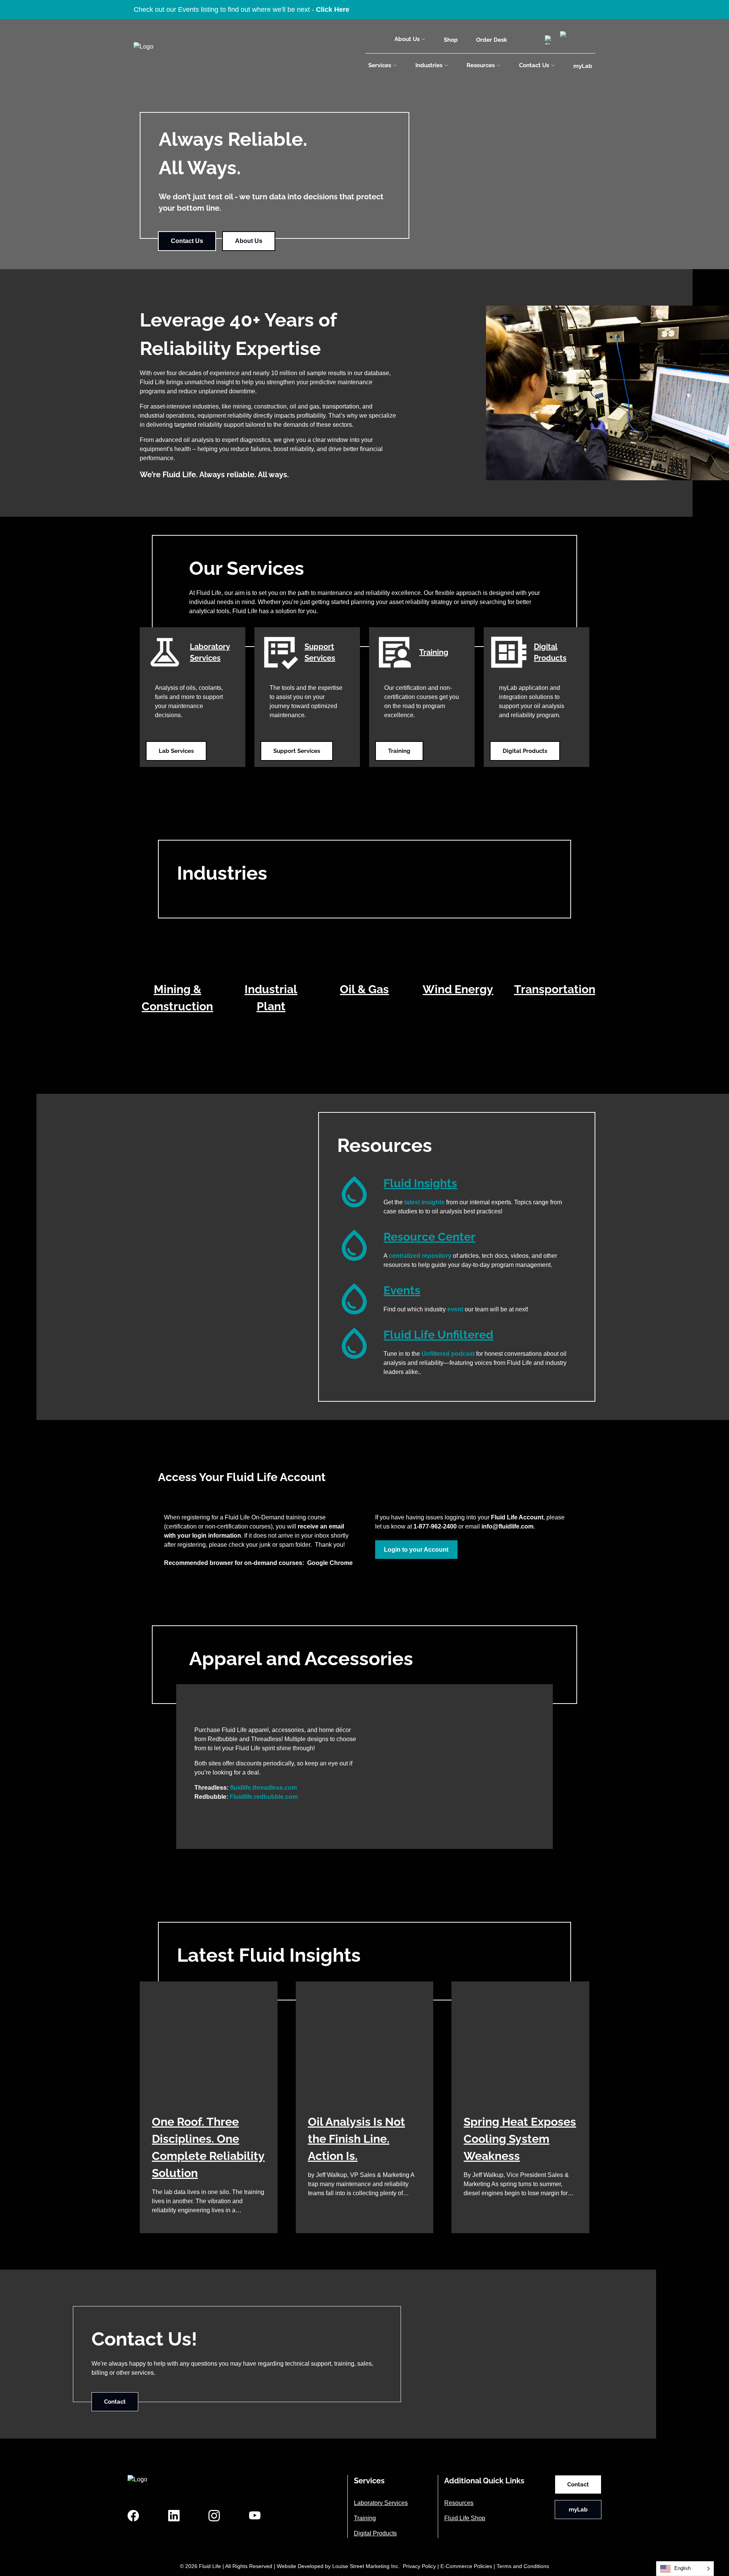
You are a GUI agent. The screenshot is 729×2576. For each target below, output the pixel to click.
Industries (429, 65)
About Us (407, 39)
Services (380, 65)
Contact (115, 2402)
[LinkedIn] (174, 2516)
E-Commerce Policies (466, 2566)
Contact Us (534, 65)
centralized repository (420, 1256)
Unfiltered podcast (448, 1354)
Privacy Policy (419, 2566)
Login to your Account (416, 1550)
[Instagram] (214, 2516)
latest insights (424, 1202)
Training (399, 751)
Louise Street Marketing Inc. (366, 2566)
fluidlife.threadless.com (264, 1788)
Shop (451, 40)
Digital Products (525, 751)
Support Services (297, 751)
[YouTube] (255, 2516)
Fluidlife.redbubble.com (264, 1797)
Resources (481, 65)
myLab (583, 66)
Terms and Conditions (523, 2566)
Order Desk (492, 40)
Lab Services (176, 751)
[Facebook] (133, 2516)
